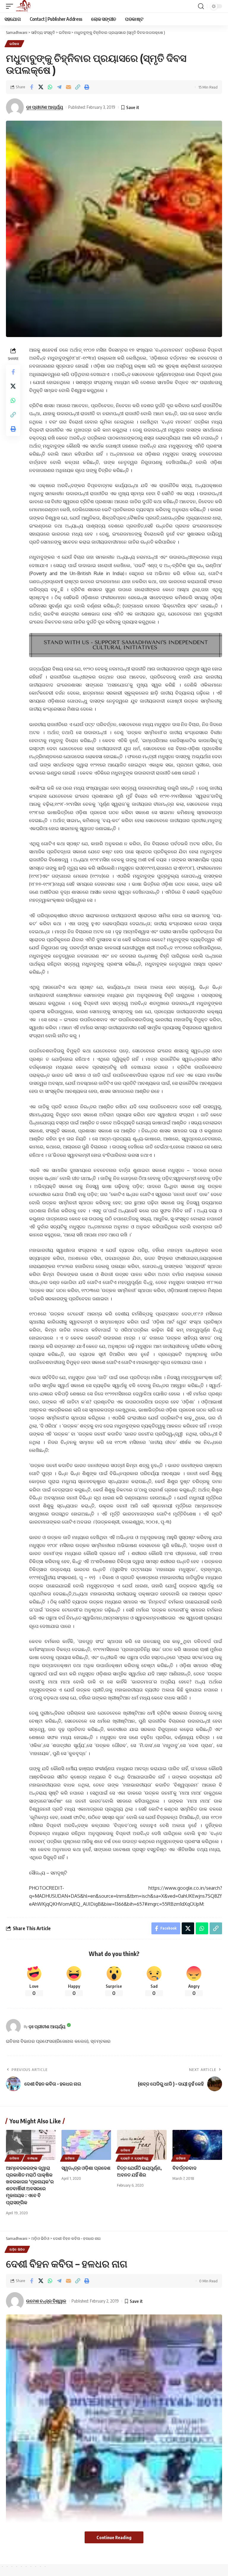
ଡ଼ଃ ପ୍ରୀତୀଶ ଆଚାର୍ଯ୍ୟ (45, 107)
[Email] (68, 87)
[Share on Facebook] (31, 87)
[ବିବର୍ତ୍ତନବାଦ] (197, 2145)
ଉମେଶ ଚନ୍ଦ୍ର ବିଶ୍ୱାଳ (46, 2301)
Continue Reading (114, 2537)
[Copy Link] (77, 87)
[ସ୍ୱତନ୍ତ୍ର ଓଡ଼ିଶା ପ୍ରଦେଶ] (86, 2145)
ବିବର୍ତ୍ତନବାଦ (185, 2168)
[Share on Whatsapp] (50, 87)
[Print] (87, 87)
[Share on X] (41, 87)
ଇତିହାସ (14, 44)
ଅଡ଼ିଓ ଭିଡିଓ (17, 2249)
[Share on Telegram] (59, 87)
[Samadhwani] (23, 6)
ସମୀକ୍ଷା (33, 2158)
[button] (11, 6)
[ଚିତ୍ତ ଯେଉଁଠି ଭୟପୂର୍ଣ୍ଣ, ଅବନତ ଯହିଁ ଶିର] (142, 2145)
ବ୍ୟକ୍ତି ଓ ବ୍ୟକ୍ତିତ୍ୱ (135, 2158)
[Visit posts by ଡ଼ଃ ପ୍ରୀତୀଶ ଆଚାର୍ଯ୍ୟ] (13, 2026)
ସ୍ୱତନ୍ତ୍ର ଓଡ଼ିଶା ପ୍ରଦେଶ (86, 2168)
